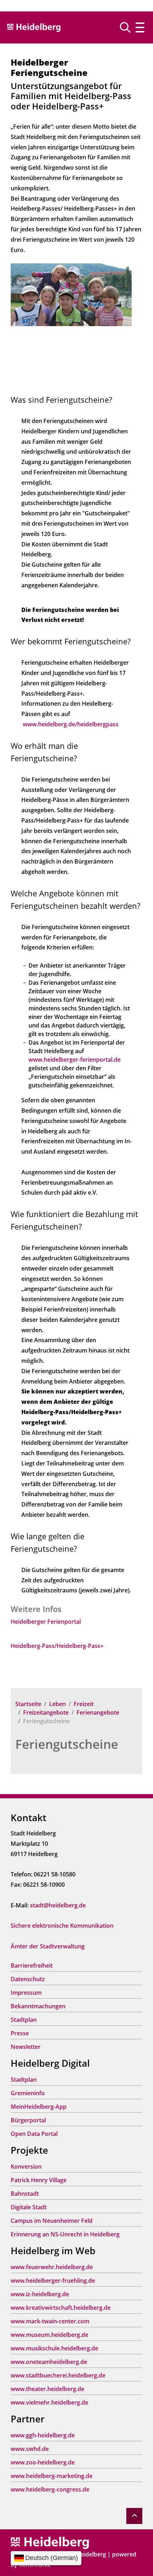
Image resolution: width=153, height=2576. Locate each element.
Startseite (28, 1704)
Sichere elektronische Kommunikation (62, 1926)
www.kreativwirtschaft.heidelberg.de (61, 2308)
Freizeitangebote (46, 1712)
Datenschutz (28, 1979)
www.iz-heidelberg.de (40, 2294)
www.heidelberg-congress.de (50, 2489)
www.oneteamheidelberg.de (49, 2362)
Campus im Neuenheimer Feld (52, 2221)
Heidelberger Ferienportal (46, 1622)
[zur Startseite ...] (50, 2542)
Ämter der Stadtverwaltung (48, 1946)
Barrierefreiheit (32, 1966)
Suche (128, 27)
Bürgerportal (28, 2120)
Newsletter (26, 2047)
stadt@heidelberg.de (58, 1905)
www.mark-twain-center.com (50, 2321)
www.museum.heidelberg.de (49, 2335)
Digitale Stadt (29, 2207)
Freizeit (84, 1704)
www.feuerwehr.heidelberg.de (52, 2267)
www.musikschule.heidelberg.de (54, 2348)
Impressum (26, 1993)
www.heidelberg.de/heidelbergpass (71, 724)
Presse (20, 2033)
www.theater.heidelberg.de (48, 2389)
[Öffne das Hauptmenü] (140, 28)
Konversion (26, 2167)
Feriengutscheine (67, 1744)
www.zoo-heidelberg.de (43, 2462)
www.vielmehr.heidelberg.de (49, 2402)
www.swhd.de (30, 2449)
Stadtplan (24, 2020)
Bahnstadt (25, 2194)
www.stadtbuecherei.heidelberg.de (58, 2375)
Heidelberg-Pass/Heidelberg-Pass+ (57, 1646)
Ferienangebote (98, 1712)
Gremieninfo (28, 2093)
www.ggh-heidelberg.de (43, 2435)
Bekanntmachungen (38, 2006)
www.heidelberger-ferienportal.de (75, 1060)
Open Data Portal (34, 2134)
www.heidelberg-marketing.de (52, 2476)
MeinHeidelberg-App (39, 2107)
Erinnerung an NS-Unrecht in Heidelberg (65, 2234)
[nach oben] (134, 2516)
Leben (57, 1704)
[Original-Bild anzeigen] (71, 294)
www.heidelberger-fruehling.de (53, 2281)
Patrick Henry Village (39, 2180)
